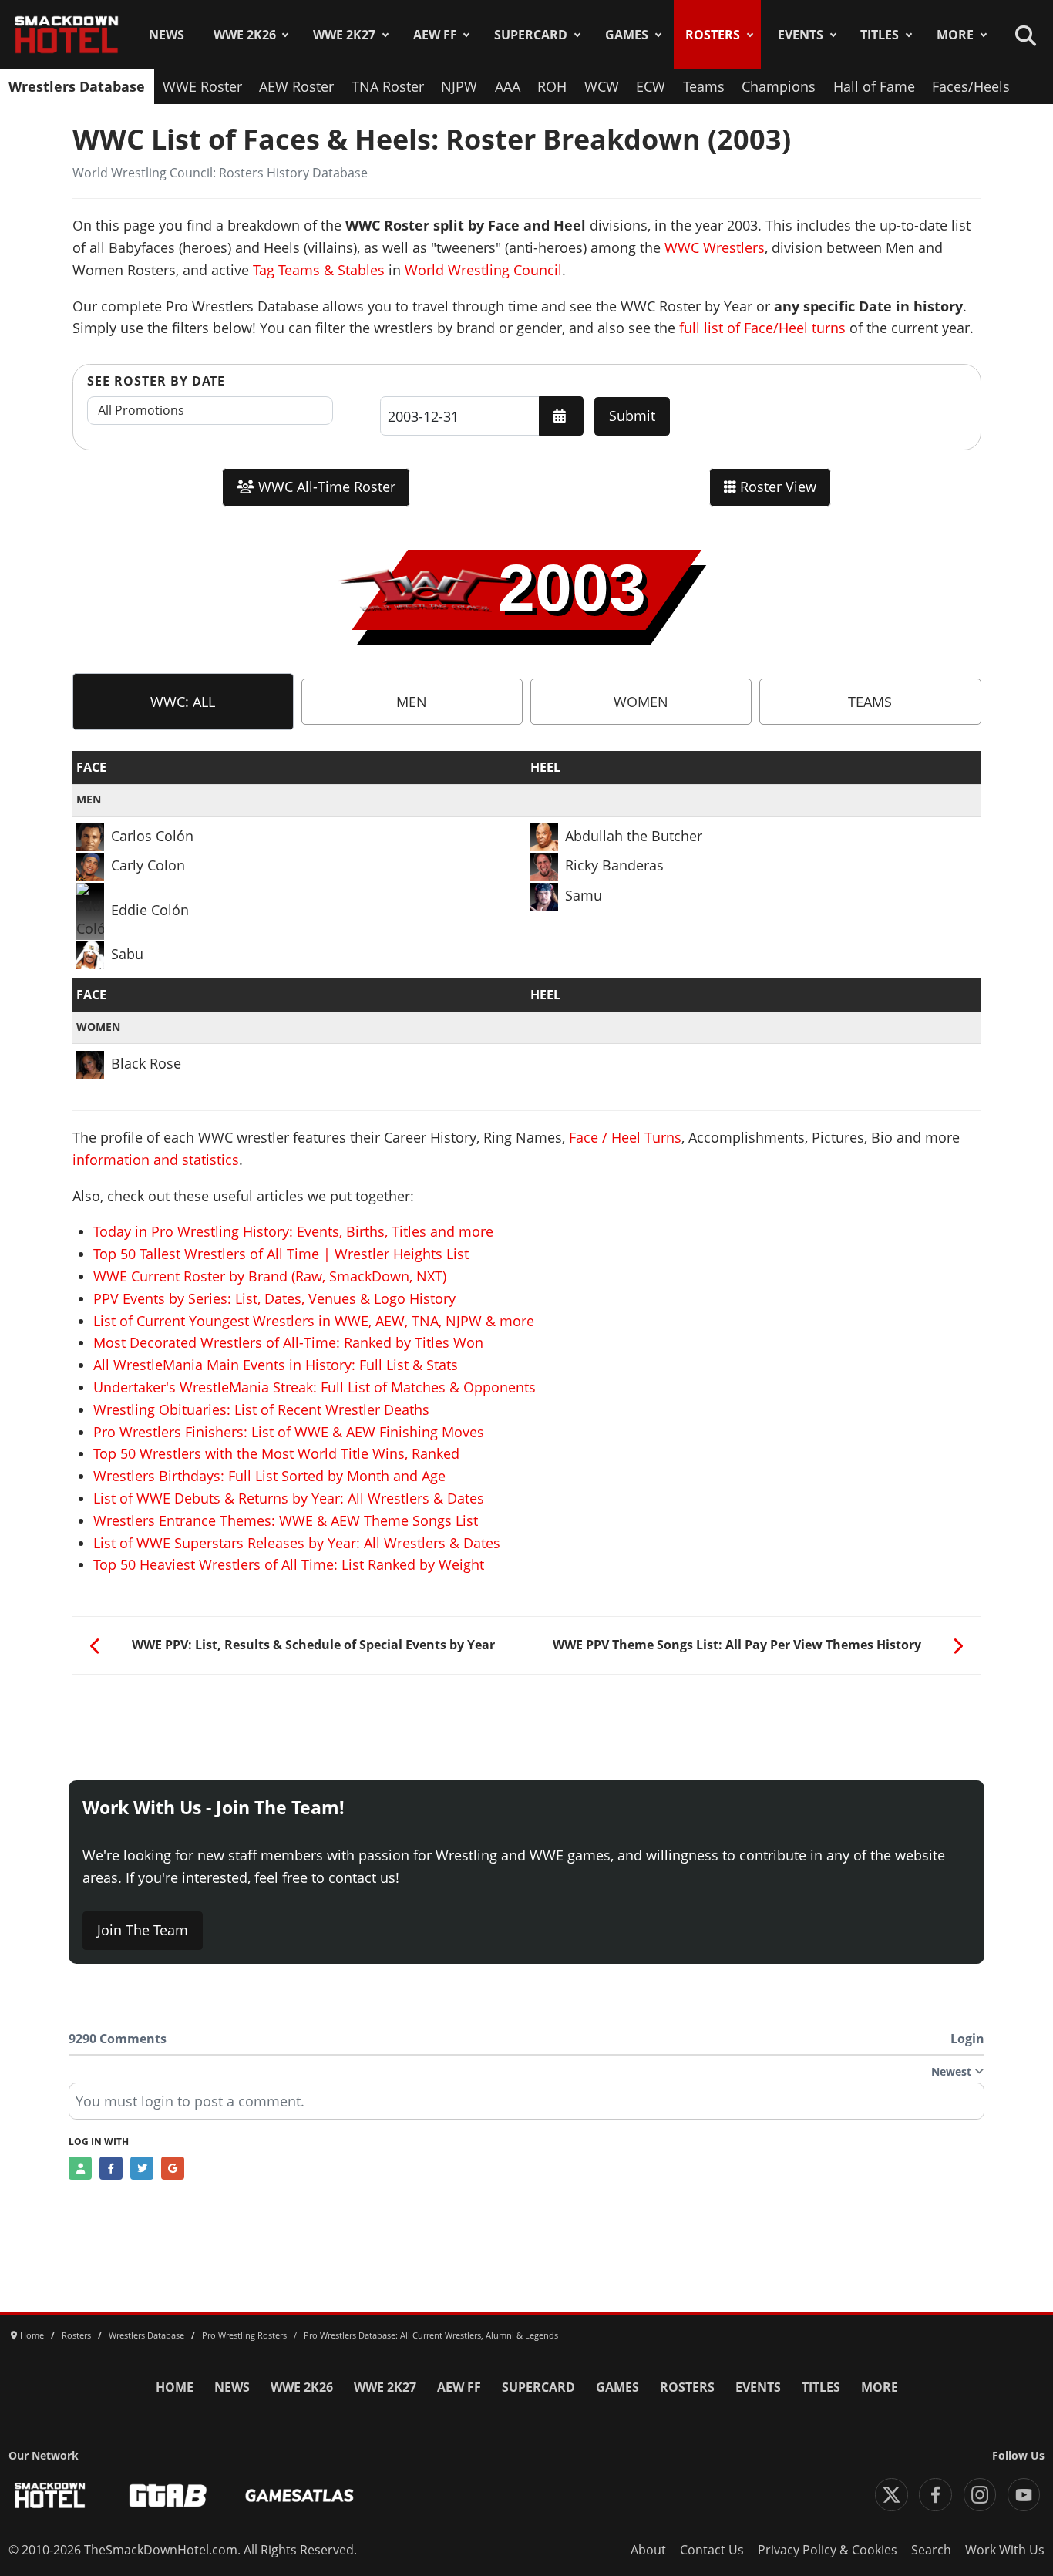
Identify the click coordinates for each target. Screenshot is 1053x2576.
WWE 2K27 (344, 35)
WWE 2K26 (245, 35)
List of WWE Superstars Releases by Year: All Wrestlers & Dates (297, 1543)
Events (801, 35)
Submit (632, 416)
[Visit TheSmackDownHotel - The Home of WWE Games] (50, 2495)
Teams (704, 86)
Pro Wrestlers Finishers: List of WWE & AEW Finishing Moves (289, 1432)
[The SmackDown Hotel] (67, 35)
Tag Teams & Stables (319, 270)
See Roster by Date (156, 381)
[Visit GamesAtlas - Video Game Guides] (299, 2495)
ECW (651, 86)
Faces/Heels (971, 86)
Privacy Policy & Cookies (828, 2550)
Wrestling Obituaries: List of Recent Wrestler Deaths (261, 1409)
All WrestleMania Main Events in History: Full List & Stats (276, 1365)
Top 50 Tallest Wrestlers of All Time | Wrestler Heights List (281, 1254)
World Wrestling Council (483, 270)
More (955, 35)
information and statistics (156, 1160)
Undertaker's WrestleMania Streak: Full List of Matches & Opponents (315, 1387)
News (167, 35)
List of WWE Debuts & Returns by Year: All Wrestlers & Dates (289, 1498)
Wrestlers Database (77, 86)
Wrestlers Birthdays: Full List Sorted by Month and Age (269, 1476)
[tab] (183, 702)
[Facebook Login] (111, 2168)
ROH (552, 86)
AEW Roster (296, 86)
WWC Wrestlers (715, 247)
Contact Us (712, 2550)
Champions (779, 86)
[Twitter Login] (142, 2168)
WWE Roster (202, 86)
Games (627, 35)
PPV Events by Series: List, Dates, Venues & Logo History (274, 1298)
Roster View (776, 487)
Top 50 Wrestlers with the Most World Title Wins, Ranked (276, 1453)
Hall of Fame (874, 86)
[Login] (80, 2168)
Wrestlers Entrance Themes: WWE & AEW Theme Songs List (286, 1520)
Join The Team (143, 1930)
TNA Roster (388, 86)
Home (175, 2387)
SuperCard (531, 35)
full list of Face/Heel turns (762, 328)
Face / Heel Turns (625, 1137)
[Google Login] (173, 2168)
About (648, 2550)
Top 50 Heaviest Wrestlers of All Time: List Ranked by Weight (289, 1564)
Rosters (713, 35)
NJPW (459, 86)
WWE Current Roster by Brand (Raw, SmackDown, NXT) (270, 1276)
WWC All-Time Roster (325, 487)
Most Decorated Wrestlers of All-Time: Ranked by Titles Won (288, 1342)
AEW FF (435, 35)
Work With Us (1005, 2550)
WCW (602, 86)
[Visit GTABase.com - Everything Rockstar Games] (168, 2495)
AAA (508, 86)
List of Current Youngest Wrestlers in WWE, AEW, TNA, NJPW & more (314, 1321)
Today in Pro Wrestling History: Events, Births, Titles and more (293, 1231)
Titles (880, 35)
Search (931, 2550)
